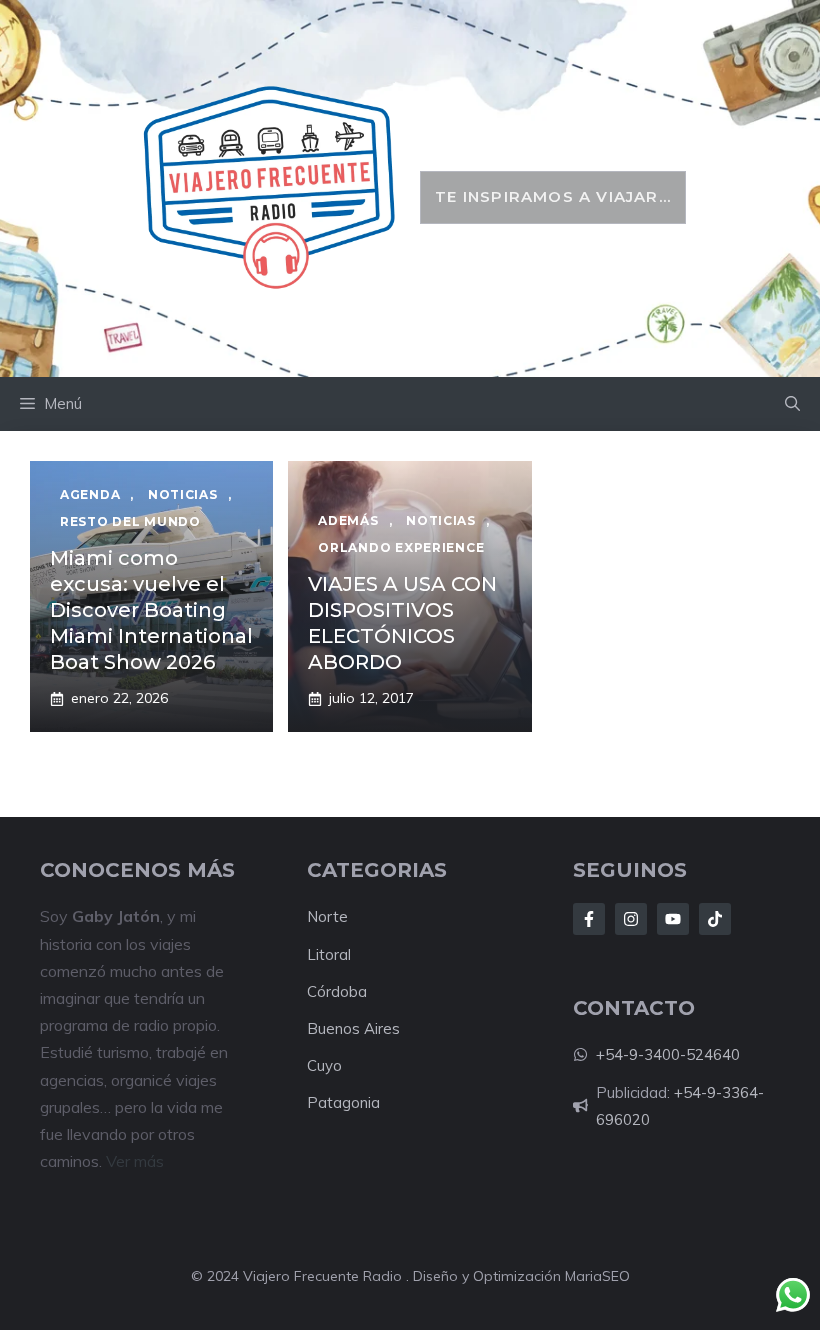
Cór (319, 991)
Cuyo (324, 1065)
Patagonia (343, 1102)
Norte (327, 916)
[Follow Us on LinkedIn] (673, 919)
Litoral (329, 954)
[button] (792, 404)
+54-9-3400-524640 (668, 1054)
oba (353, 991)
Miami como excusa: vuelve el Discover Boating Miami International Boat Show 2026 (151, 610)
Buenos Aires (353, 1028)
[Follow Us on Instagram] (631, 919)
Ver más (135, 1161)
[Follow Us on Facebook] (589, 919)
